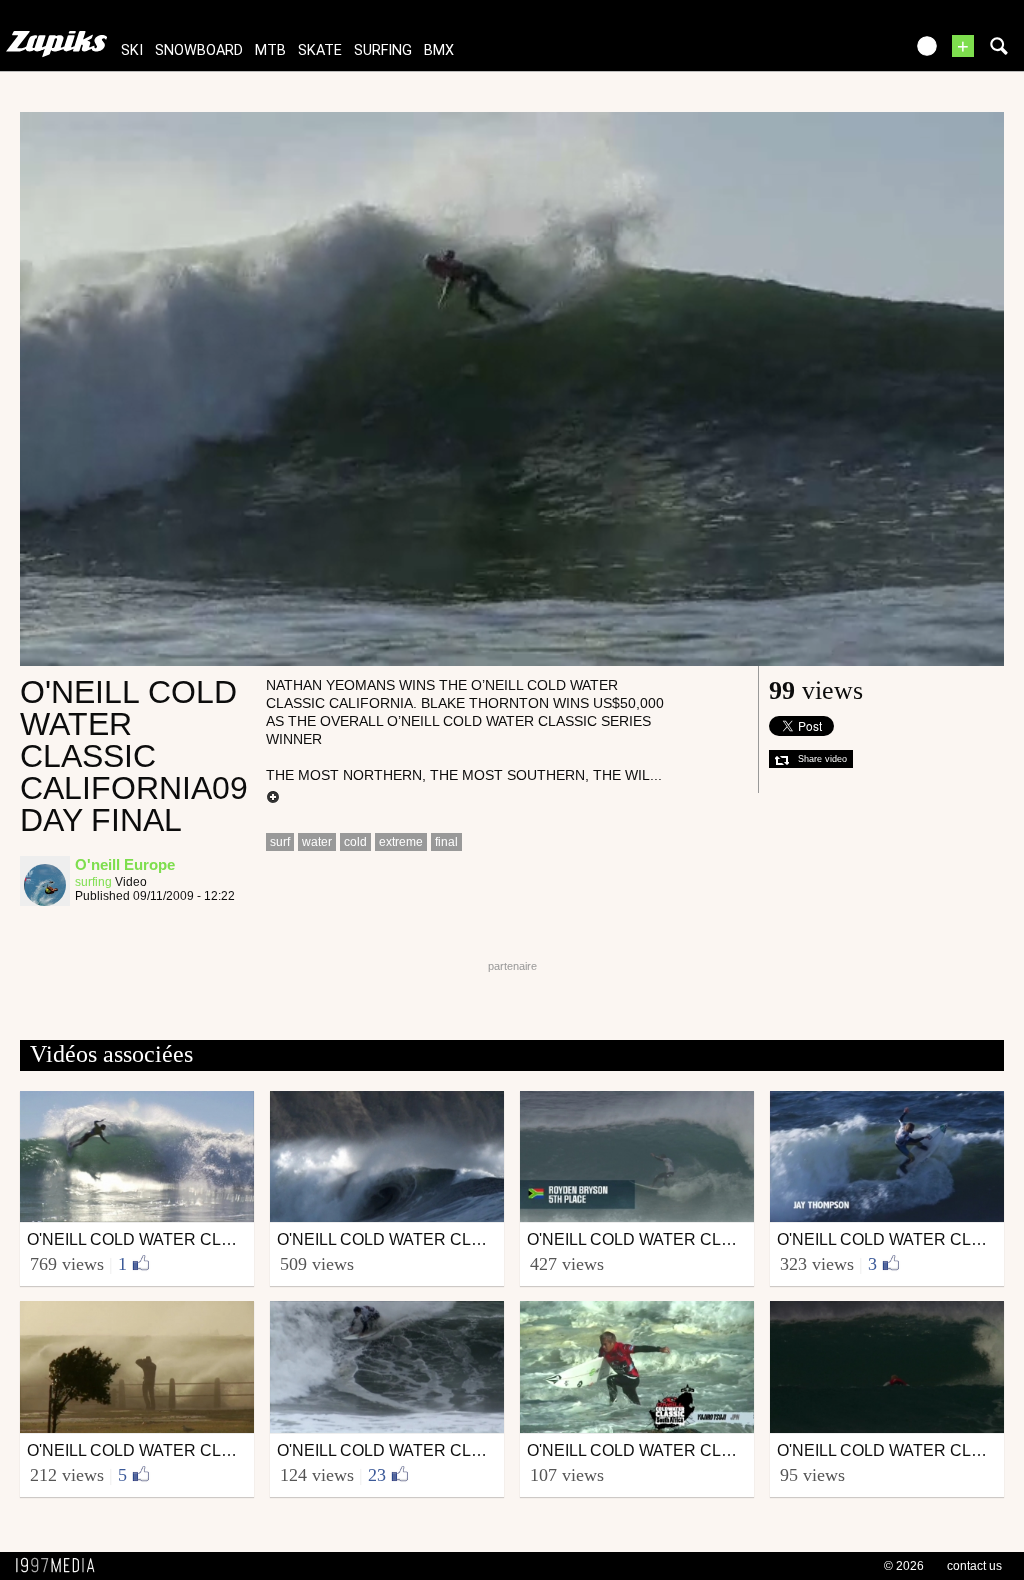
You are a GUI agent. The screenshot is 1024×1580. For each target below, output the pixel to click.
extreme (401, 842)
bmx (439, 50)
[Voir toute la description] (273, 798)
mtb (270, 50)
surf (280, 842)
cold (355, 842)
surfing (383, 50)
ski (132, 50)
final (446, 842)
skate (320, 50)
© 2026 (904, 1566)
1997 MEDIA (61, 1566)
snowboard (199, 50)
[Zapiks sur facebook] (846, 52)
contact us (974, 1566)
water (317, 842)
